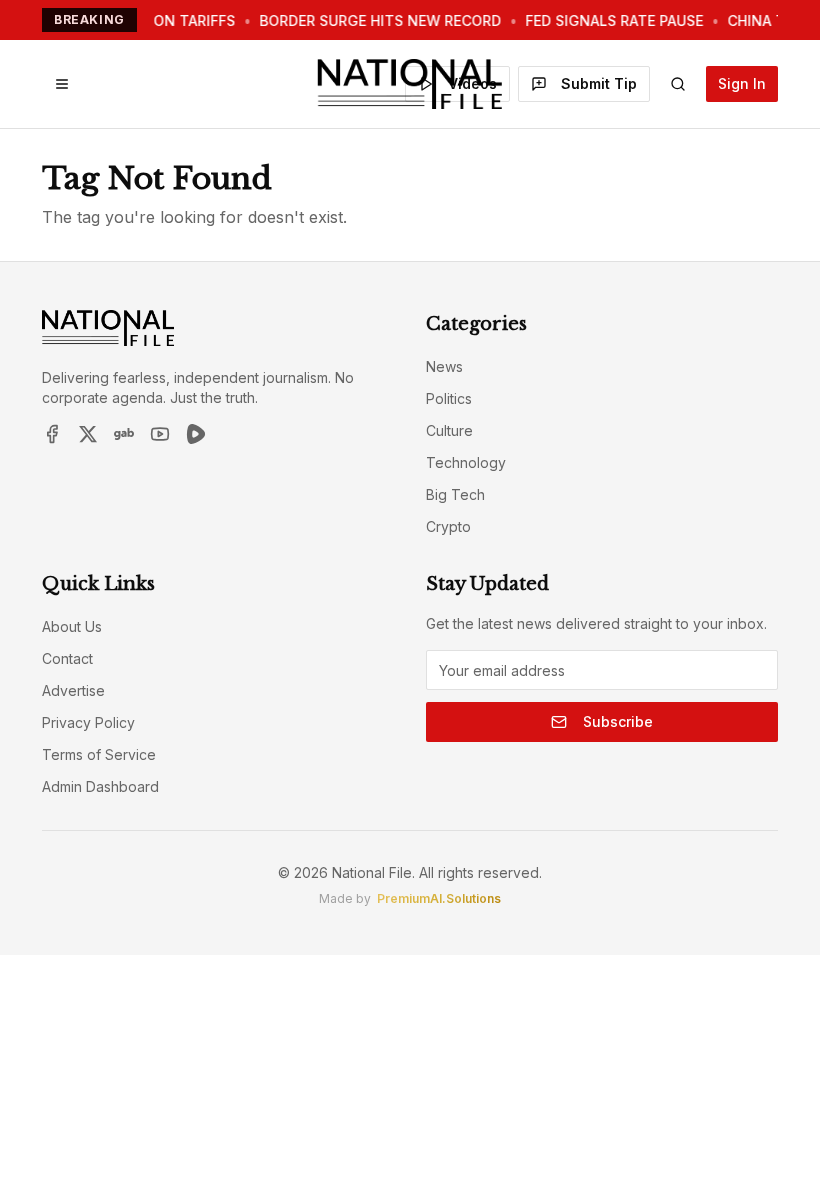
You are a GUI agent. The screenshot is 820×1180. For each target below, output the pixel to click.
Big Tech (455, 494)
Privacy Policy (88, 722)
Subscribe (618, 721)
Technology (466, 462)
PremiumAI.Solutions (439, 898)
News (444, 366)
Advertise (73, 690)
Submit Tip (599, 83)
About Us (72, 626)
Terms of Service (99, 754)
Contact (67, 658)
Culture (449, 430)
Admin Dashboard (100, 786)
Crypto (448, 526)
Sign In (742, 83)
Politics (449, 398)
